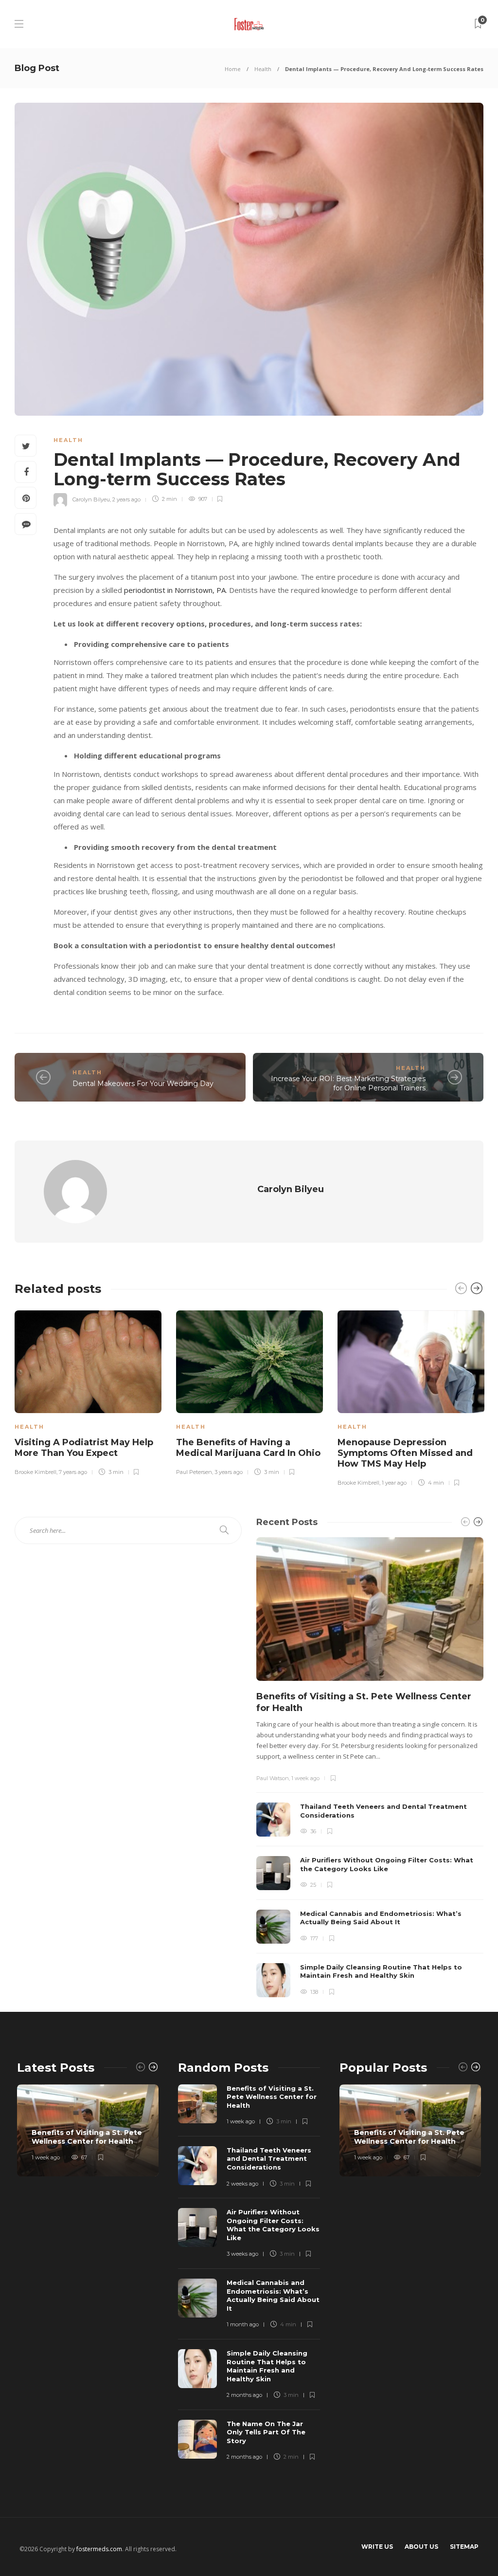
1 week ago (305, 1778)
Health (263, 69)
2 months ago (244, 2395)
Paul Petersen (194, 1472)
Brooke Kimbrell (36, 1472)
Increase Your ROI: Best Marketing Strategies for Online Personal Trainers (348, 1083)
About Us (421, 2547)
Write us (377, 2547)
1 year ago (394, 1483)
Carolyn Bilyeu (91, 499)
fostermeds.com (99, 2549)
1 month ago (243, 2324)
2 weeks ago (242, 2184)
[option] (88, 1392)
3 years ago (229, 1472)
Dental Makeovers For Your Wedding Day (143, 1084)
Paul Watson (273, 1778)
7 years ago (73, 1472)
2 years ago (126, 499)
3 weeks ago (242, 2254)
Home (233, 69)
